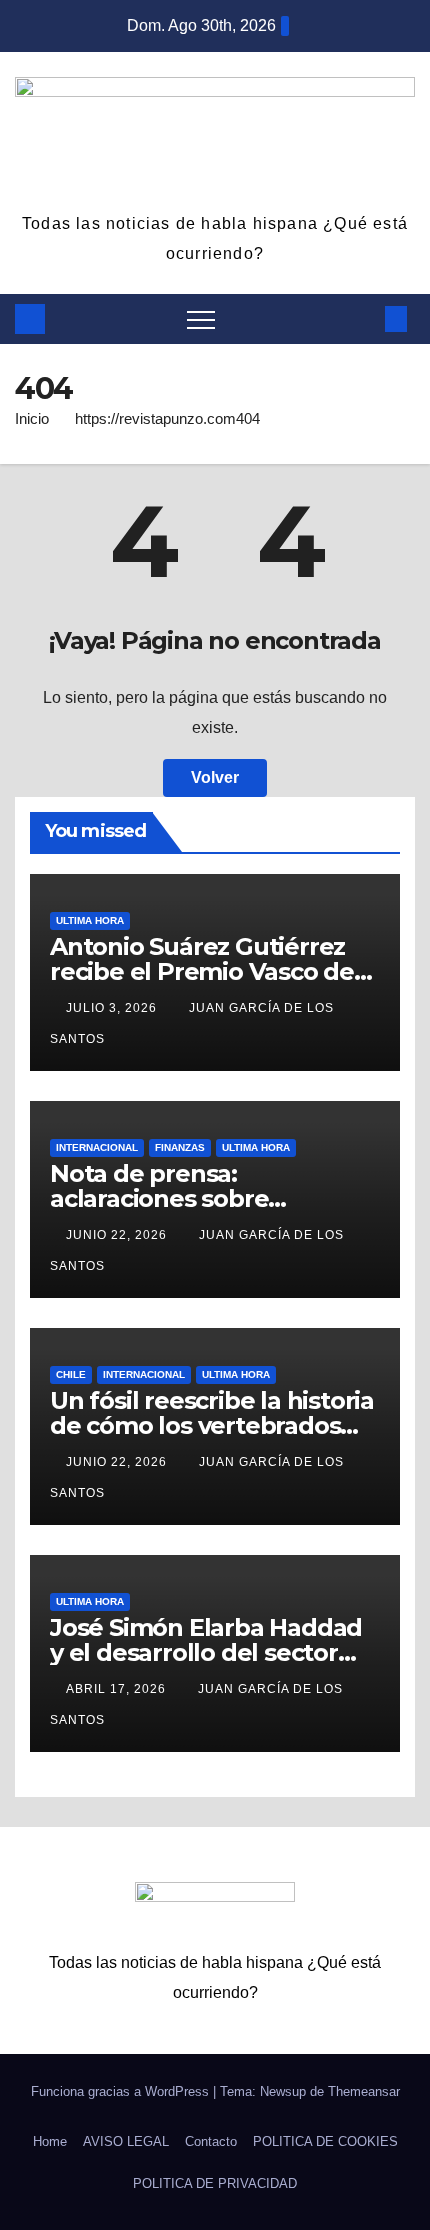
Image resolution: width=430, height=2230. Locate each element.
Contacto (211, 2141)
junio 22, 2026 (118, 1235)
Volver (215, 777)
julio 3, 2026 (113, 1008)
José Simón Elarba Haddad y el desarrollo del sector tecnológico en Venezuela (206, 1652)
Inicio (32, 418)
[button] (363, 318)
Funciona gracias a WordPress (122, 2091)
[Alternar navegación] (201, 319)
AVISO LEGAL (126, 2141)
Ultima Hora (90, 920)
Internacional (97, 1147)
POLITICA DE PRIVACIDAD (215, 2183)
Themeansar (364, 2091)
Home (50, 2141)
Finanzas (180, 1147)
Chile (71, 1374)
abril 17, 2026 (118, 1689)
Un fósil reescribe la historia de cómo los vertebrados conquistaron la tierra (212, 1425)
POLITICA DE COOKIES (325, 2141)
